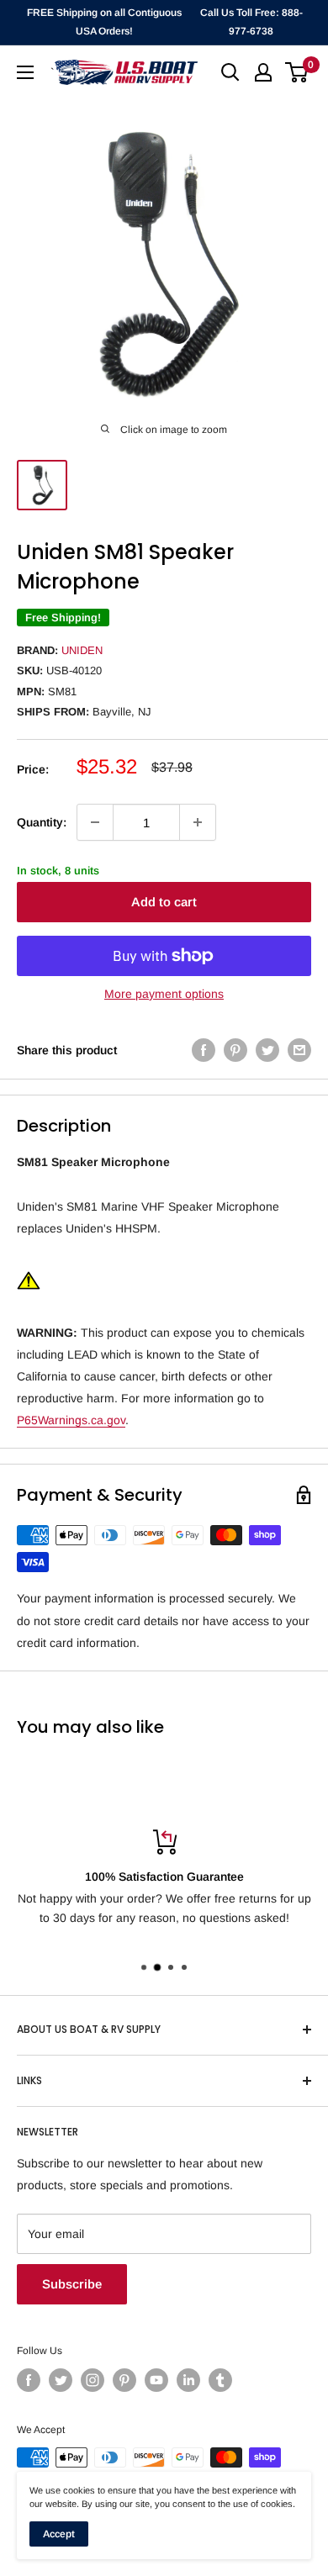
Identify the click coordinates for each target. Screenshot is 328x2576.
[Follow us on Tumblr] (220, 2380)
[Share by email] (299, 1050)
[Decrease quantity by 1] (95, 822)
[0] (297, 72)
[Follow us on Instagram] (93, 2380)
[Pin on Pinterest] (235, 1050)
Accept (59, 2534)
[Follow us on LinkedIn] (188, 2380)
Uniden (82, 650)
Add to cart (164, 902)
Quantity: (42, 822)
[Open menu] (25, 72)
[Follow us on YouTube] (156, 2380)
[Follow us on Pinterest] (124, 2380)
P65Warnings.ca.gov (71, 1420)
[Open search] (230, 72)
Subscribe (72, 2284)
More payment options (164, 994)
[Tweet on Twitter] (267, 1050)
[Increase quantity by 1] (198, 822)
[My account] (263, 72)
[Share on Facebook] (204, 1050)
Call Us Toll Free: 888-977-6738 (251, 22)
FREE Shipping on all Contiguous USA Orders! (104, 22)
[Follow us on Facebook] (29, 2380)
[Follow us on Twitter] (61, 2380)
